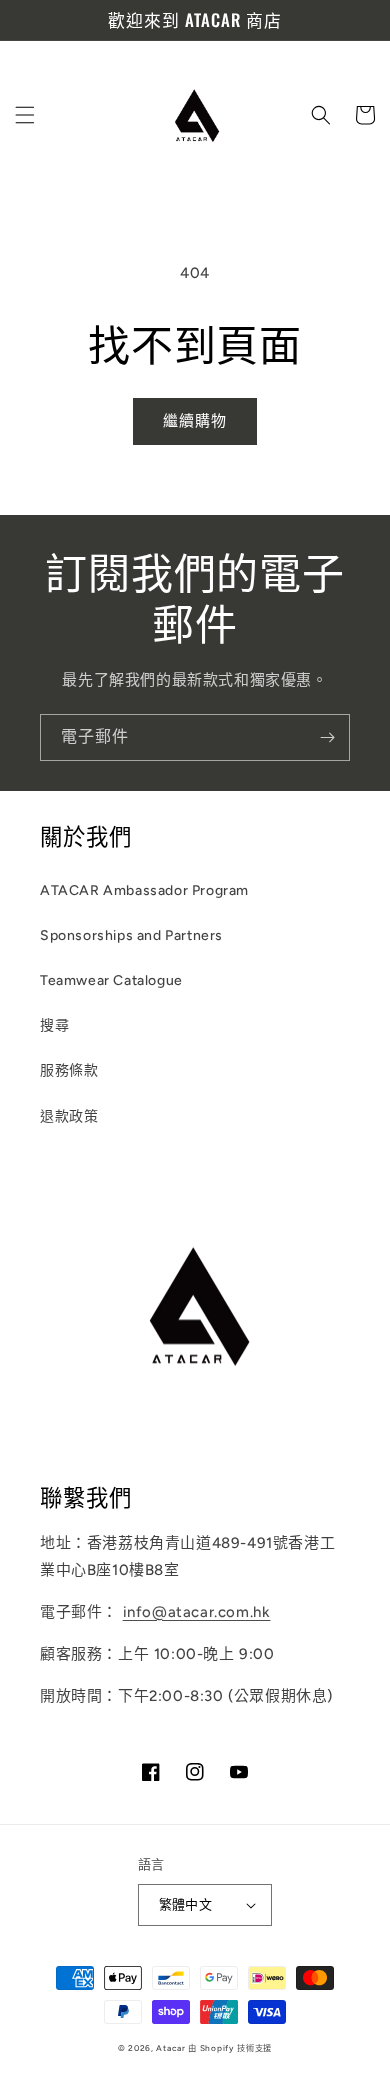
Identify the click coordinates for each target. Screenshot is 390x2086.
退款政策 (69, 1116)
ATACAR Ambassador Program (144, 890)
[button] (25, 115)
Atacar (170, 2048)
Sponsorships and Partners (131, 935)
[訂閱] (327, 737)
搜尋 (54, 1025)
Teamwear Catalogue (111, 980)
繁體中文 (186, 1904)
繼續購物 (195, 421)
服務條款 (69, 1070)
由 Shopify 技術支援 (230, 2048)
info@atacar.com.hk (197, 1612)
